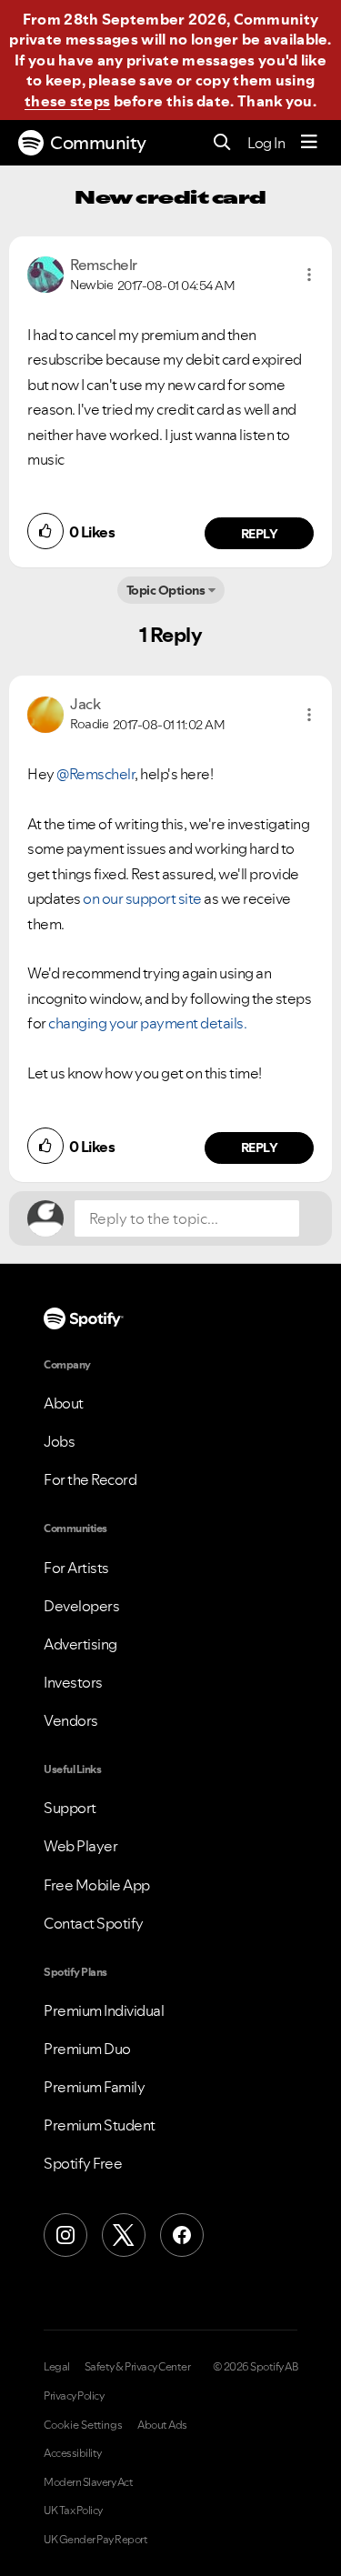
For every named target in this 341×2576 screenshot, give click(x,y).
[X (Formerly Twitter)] (124, 2235)
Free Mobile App (97, 1885)
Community (98, 143)
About (64, 1403)
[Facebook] (182, 2235)
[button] (309, 275)
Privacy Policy (74, 2396)
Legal (57, 2367)
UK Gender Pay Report (95, 2540)
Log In (266, 143)
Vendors (71, 1720)
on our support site (142, 898)
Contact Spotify (94, 1923)
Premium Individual (104, 2010)
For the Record (90, 1479)
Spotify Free (83, 2163)
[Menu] (309, 143)
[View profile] (45, 273)
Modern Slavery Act (88, 2482)
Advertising (80, 1644)
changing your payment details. (147, 1023)
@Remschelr (95, 774)
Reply (260, 534)
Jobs (59, 1441)
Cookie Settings (83, 2425)
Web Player (80, 1846)
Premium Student (100, 2125)
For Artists (76, 1568)
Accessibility (73, 2453)
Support (70, 1808)
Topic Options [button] (166, 590)
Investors (73, 1682)
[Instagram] (65, 2235)
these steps (67, 101)
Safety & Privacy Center (138, 2367)
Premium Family (94, 2087)
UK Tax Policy (73, 2511)
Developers (81, 1606)
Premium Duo (87, 2049)
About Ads (162, 2425)
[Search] (222, 143)
